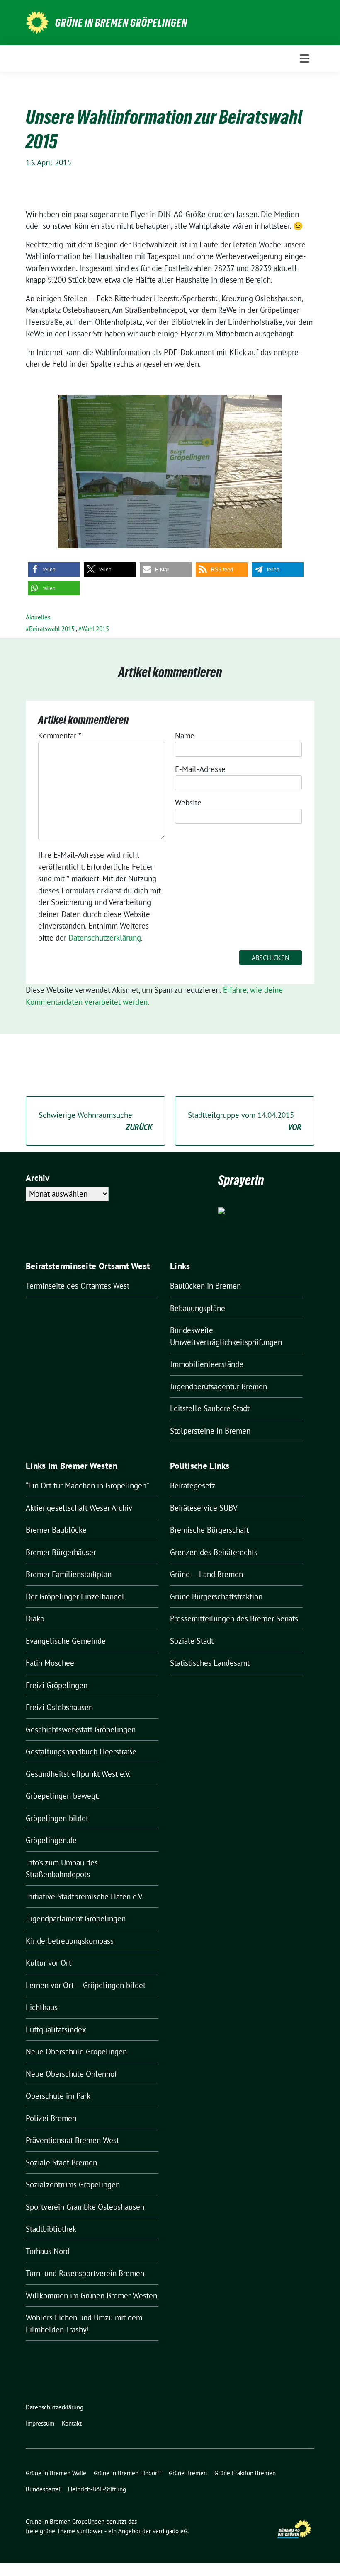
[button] (54, 570)
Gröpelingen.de (51, 1840)
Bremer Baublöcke (56, 1530)
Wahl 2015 (95, 629)
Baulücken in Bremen (205, 1286)
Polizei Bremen (51, 2118)
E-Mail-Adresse (200, 769)
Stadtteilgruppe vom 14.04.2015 (245, 1121)
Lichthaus (42, 2007)
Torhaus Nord (48, 2251)
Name (185, 735)
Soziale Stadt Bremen (61, 2162)
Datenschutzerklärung (105, 938)
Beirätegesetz (193, 1485)
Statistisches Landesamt (210, 1663)
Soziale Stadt (192, 1641)
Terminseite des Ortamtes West (78, 1286)
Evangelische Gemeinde (66, 1641)
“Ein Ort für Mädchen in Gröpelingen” (87, 1485)
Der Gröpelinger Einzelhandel (75, 1596)
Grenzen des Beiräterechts (214, 1552)
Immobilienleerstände (207, 1364)
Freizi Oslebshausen (59, 1707)
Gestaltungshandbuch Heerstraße (81, 1751)
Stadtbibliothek (51, 2229)
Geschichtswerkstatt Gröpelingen (81, 1729)
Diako (35, 1618)
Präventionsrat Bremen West (72, 2140)
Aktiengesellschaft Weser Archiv (79, 1508)
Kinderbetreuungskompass (70, 1941)
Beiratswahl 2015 (52, 629)
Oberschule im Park (58, 2096)
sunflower (90, 2531)
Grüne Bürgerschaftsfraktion (216, 1596)
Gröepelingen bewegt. (63, 1796)
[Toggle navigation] (305, 58)
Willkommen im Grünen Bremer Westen (91, 2295)
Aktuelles (38, 617)
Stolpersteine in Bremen (210, 1431)
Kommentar (60, 735)
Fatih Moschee (50, 1663)
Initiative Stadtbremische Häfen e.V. (85, 1896)
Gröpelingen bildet (57, 1818)
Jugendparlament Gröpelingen (76, 1918)
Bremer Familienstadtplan (69, 1574)
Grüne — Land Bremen (206, 1574)
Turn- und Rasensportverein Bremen (85, 2273)
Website (188, 803)
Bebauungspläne (198, 1308)
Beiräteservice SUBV (204, 1508)
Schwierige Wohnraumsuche (95, 1121)
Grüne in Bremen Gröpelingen (121, 23)
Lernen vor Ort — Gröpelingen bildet (86, 1985)
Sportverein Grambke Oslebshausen (85, 2207)
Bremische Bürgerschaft (209, 1530)
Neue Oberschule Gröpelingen (76, 2051)
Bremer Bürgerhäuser (61, 1552)
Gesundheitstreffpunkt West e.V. (78, 1774)
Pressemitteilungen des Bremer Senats (234, 1618)
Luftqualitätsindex (56, 2029)
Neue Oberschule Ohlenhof (71, 2074)
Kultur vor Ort (49, 1963)
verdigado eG (170, 2531)
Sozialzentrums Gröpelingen (73, 2184)
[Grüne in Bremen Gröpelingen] (37, 22)
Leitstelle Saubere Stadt (210, 1408)
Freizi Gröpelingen (57, 1685)
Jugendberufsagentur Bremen (219, 1386)
